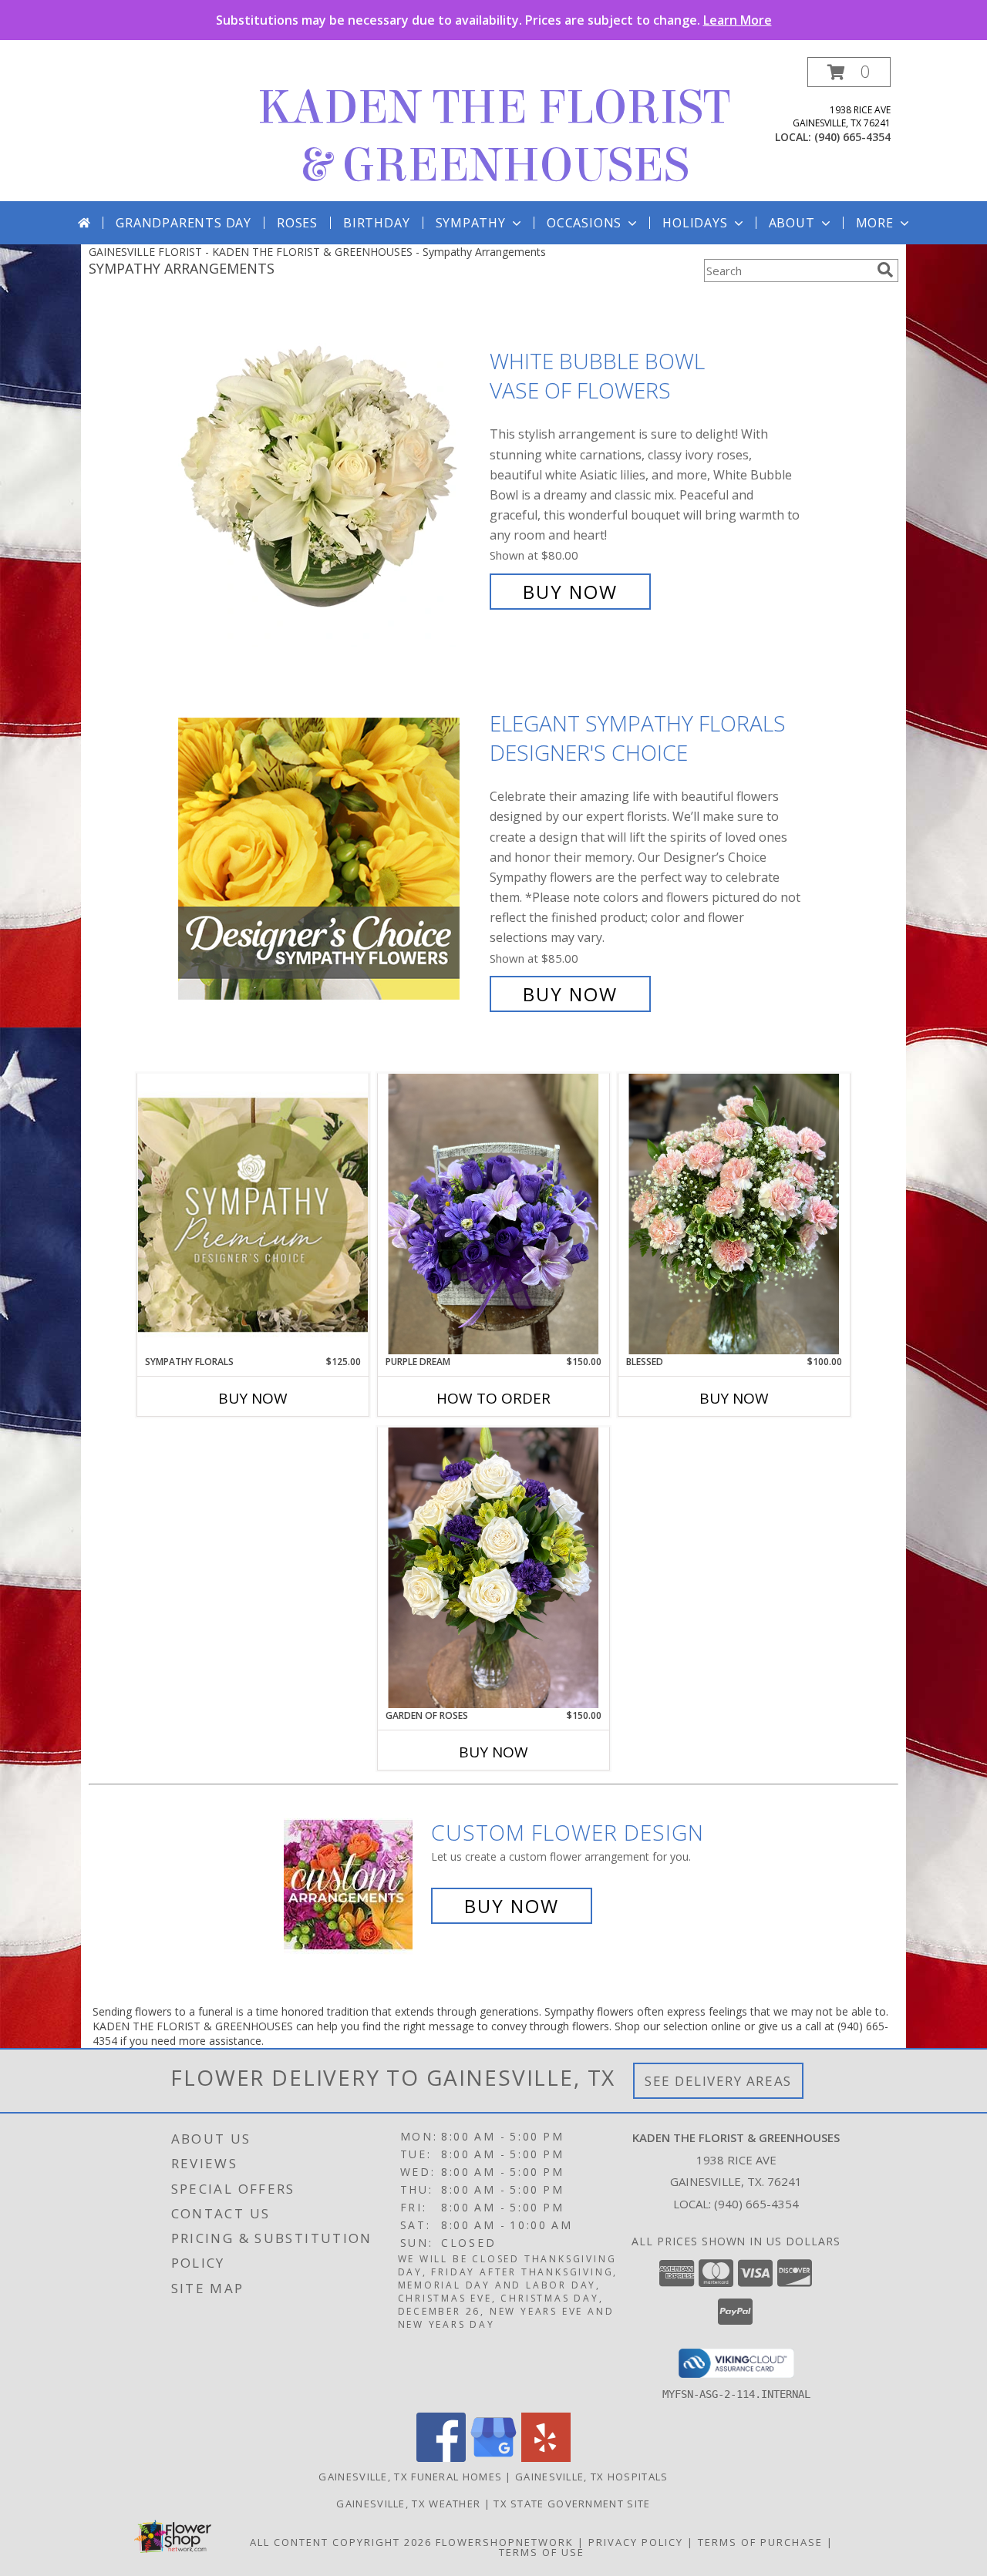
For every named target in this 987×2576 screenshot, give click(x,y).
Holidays (695, 223)
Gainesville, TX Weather (408, 2504)
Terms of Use (542, 2552)
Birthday (376, 223)
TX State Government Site (572, 2504)
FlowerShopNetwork (505, 2542)
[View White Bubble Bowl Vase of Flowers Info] (330, 477)
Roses (297, 223)
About (792, 223)
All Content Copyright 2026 (341, 2542)
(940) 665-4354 (852, 137)
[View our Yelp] (546, 2458)
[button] (849, 72)
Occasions (584, 223)
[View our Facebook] (441, 2458)
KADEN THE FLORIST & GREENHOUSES (494, 136)
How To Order (493, 1398)
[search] (885, 270)
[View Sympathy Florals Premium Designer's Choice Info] (253, 1214)
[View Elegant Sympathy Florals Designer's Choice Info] (330, 859)
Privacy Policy (636, 2542)
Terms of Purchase (760, 2542)
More (875, 223)
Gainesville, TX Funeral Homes (410, 2477)
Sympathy (471, 223)
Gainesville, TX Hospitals (592, 2477)
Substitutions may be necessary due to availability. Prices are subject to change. (494, 20)
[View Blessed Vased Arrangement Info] (734, 1214)
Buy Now (570, 592)
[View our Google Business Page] (493, 2458)
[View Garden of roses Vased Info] (493, 1568)
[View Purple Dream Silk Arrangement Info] (493, 1214)
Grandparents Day (184, 223)
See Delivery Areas (718, 2081)
